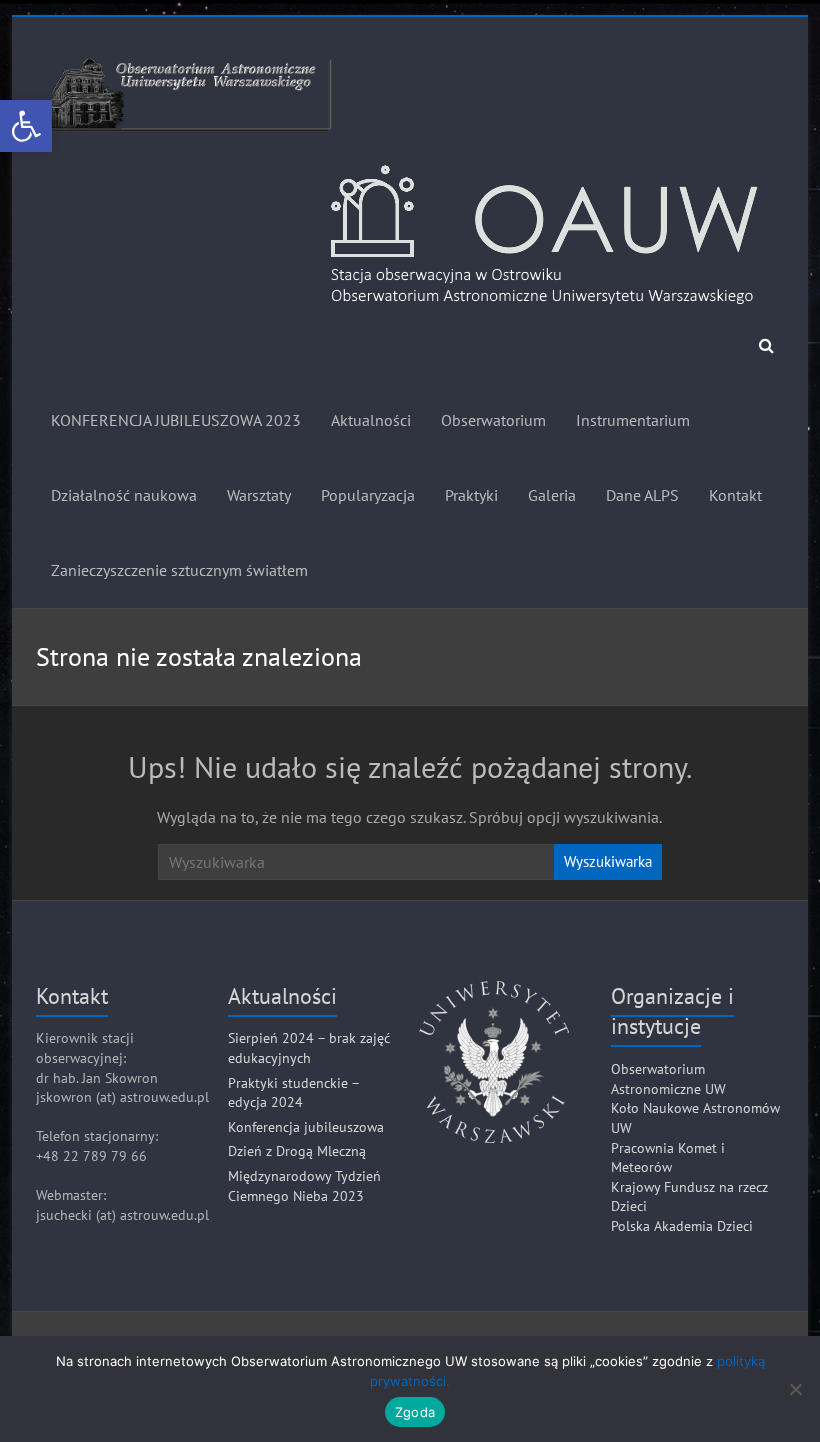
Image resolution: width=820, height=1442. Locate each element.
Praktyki (471, 495)
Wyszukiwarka (608, 861)
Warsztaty (259, 495)
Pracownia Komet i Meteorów (668, 1158)
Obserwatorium (493, 420)
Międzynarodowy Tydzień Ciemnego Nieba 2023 (304, 1186)
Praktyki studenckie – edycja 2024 (293, 1093)
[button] (26, 126)
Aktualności (371, 420)
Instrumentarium (633, 420)
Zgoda (415, 1412)
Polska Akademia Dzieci (682, 1226)
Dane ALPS (642, 495)
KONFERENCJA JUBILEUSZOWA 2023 (176, 420)
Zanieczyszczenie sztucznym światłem (179, 570)
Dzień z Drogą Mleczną (297, 1151)
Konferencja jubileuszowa (306, 1127)
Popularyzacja (368, 495)
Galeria (552, 495)
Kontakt (735, 495)
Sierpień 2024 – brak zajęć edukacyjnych (309, 1048)
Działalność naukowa (124, 495)
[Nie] (795, 1389)
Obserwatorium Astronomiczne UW (668, 1079)
